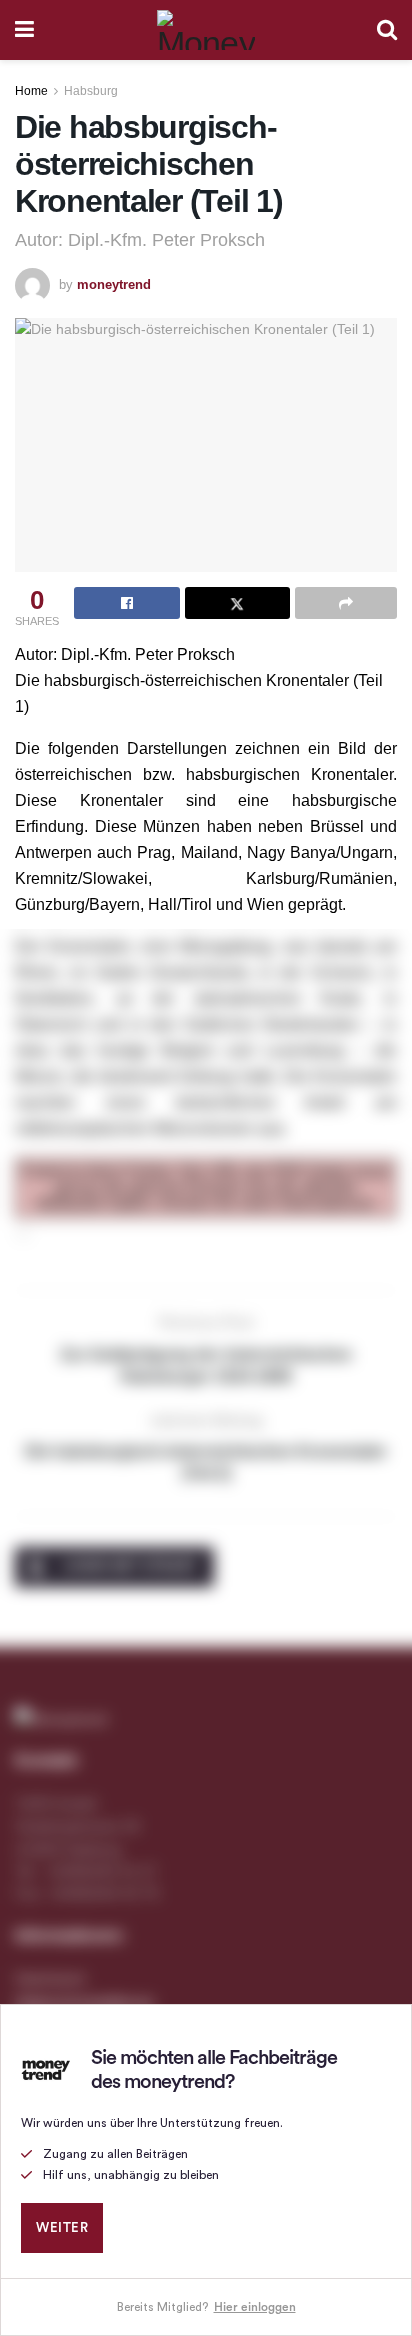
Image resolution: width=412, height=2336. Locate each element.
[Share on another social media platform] (346, 603)
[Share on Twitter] (238, 603)
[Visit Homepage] (206, 30)
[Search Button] (387, 30)
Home (31, 91)
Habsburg (91, 91)
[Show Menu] (24, 30)
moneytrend (114, 284)
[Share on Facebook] (127, 603)
